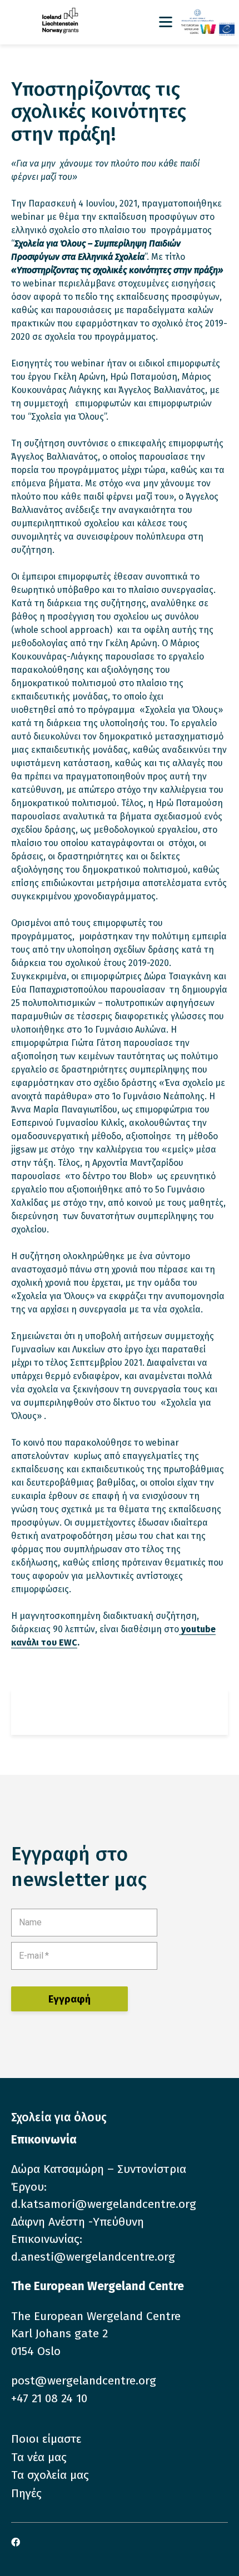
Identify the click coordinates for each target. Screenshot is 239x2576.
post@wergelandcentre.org (84, 2381)
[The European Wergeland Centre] (208, 29)
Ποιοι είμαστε (46, 2439)
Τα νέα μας (39, 2457)
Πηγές (26, 2493)
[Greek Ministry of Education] (208, 16)
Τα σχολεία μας (50, 2475)
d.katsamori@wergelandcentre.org (104, 2204)
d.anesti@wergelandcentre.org (93, 2257)
